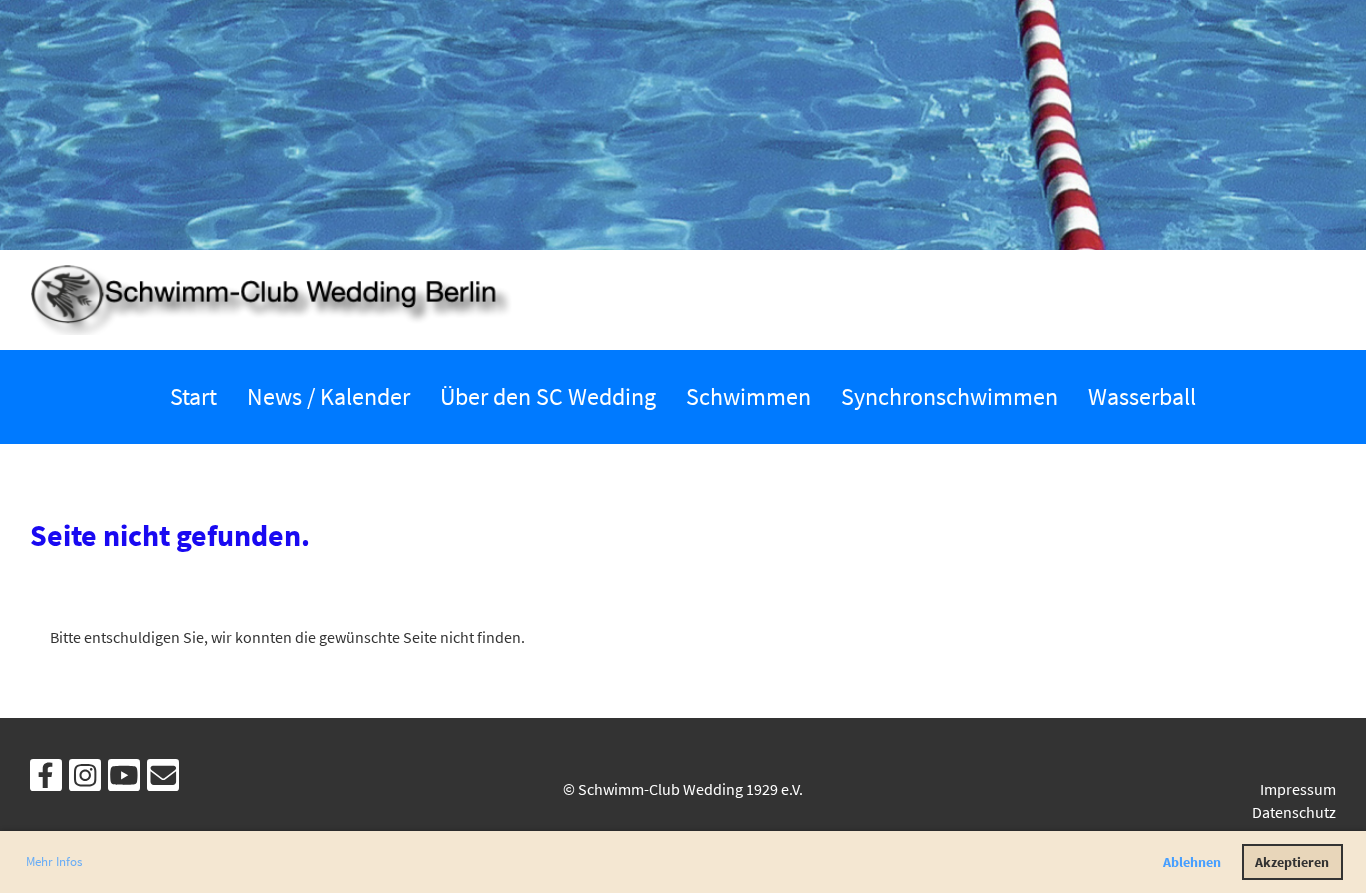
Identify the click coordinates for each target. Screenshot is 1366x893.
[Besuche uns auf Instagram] (85, 780)
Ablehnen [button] (1192, 862)
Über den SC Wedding (548, 396)
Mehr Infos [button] (54, 861)
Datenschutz (1294, 812)
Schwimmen (748, 396)
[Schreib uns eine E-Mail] (163, 780)
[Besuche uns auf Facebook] (46, 780)
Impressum (1298, 789)
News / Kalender (328, 396)
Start (193, 396)
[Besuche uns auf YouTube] (124, 780)
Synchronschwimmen (949, 396)
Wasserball (1142, 396)
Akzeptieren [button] (1292, 862)
